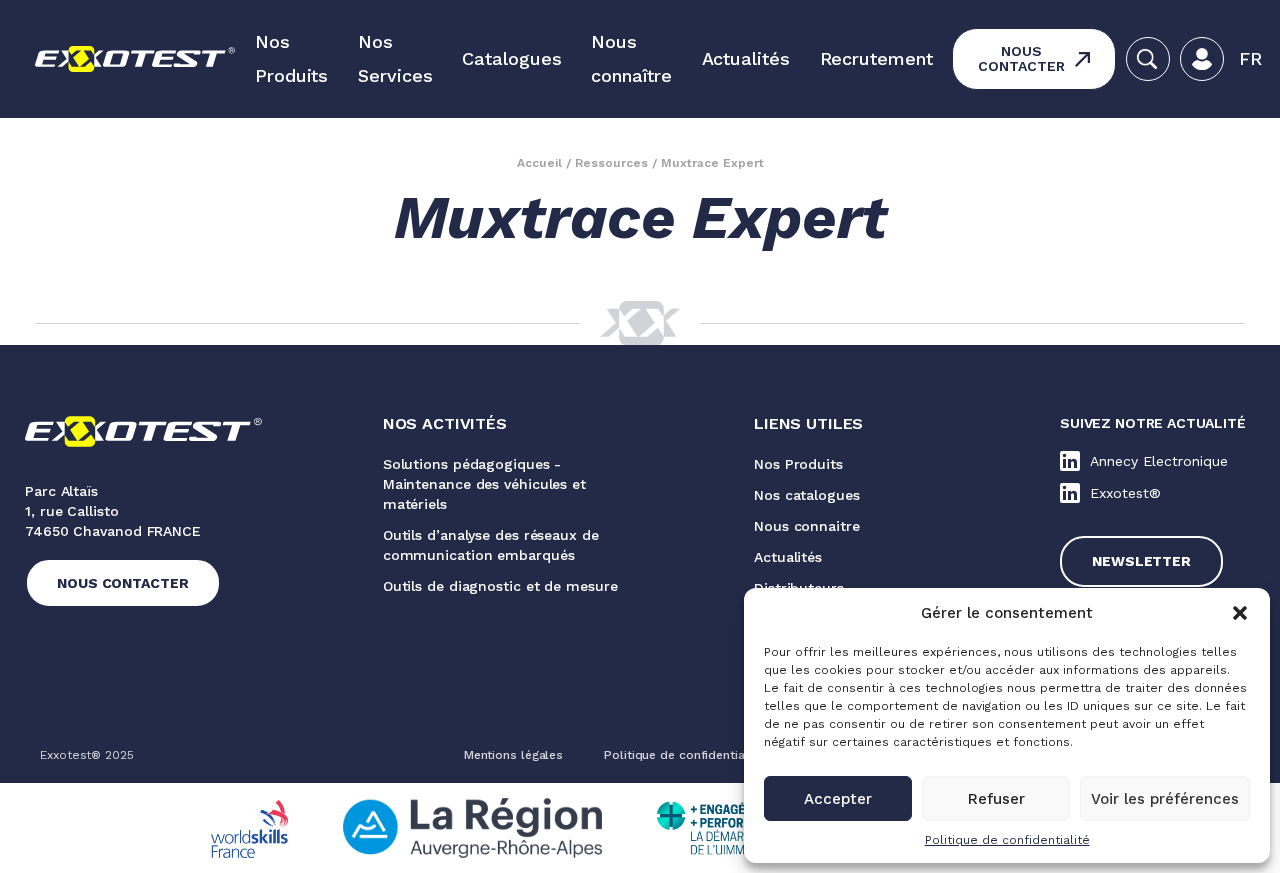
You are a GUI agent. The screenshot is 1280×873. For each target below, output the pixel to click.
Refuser (996, 799)
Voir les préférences (1165, 799)
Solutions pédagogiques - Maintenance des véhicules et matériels (484, 484)
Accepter (838, 799)
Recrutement (876, 58)
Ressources (611, 163)
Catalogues (511, 58)
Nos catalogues (807, 495)
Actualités (746, 58)
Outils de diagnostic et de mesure (500, 586)
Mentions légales (513, 755)
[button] (1240, 613)
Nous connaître (631, 58)
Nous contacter (1021, 58)
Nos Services (395, 58)
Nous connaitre (807, 526)
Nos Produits (291, 58)
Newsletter (1141, 561)
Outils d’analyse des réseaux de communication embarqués (491, 545)
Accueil (539, 163)
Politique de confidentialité (1007, 840)
